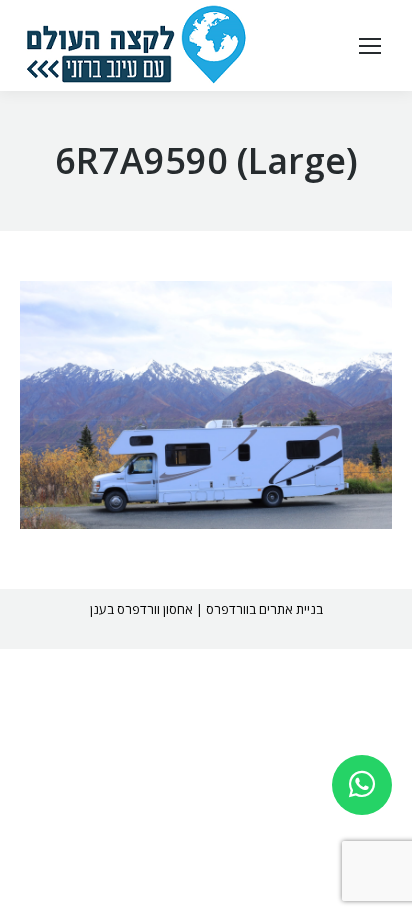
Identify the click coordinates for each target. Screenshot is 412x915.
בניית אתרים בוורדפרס (264, 609)
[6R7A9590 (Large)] (206, 405)
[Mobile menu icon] (370, 46)
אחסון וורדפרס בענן (141, 609)
